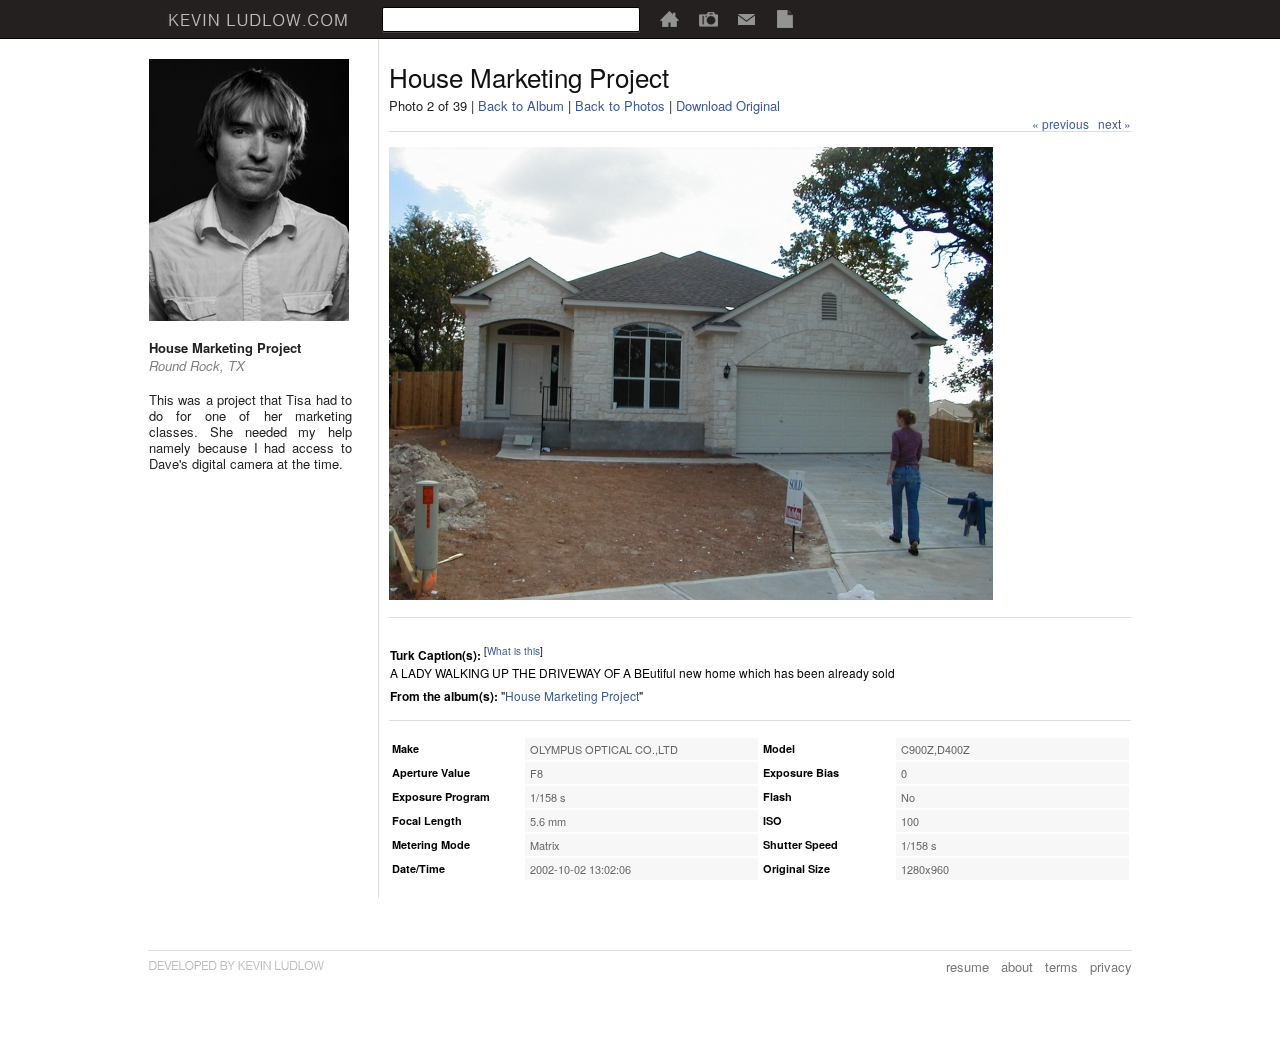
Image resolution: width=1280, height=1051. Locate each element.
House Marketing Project (572, 695)
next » (1114, 123)
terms (1061, 966)
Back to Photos (620, 105)
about (1017, 966)
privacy (1111, 966)
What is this (513, 651)
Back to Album (521, 105)
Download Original (728, 105)
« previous (1060, 123)
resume (967, 966)
